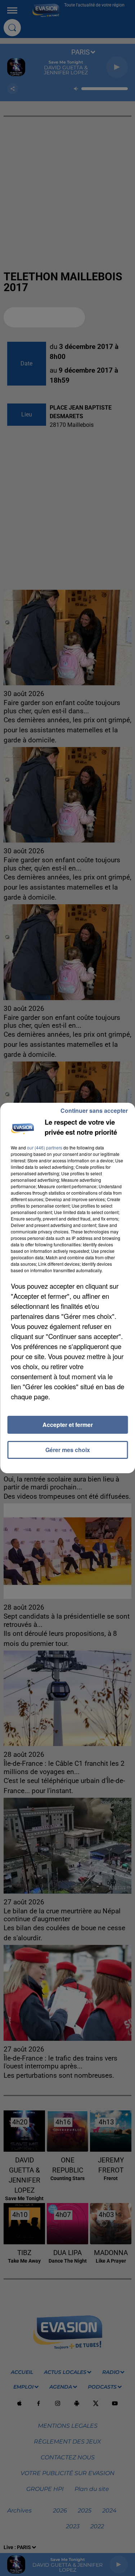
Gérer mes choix (68, 1450)
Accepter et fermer (68, 1425)
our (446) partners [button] (45, 1147)
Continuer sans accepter (94, 1110)
